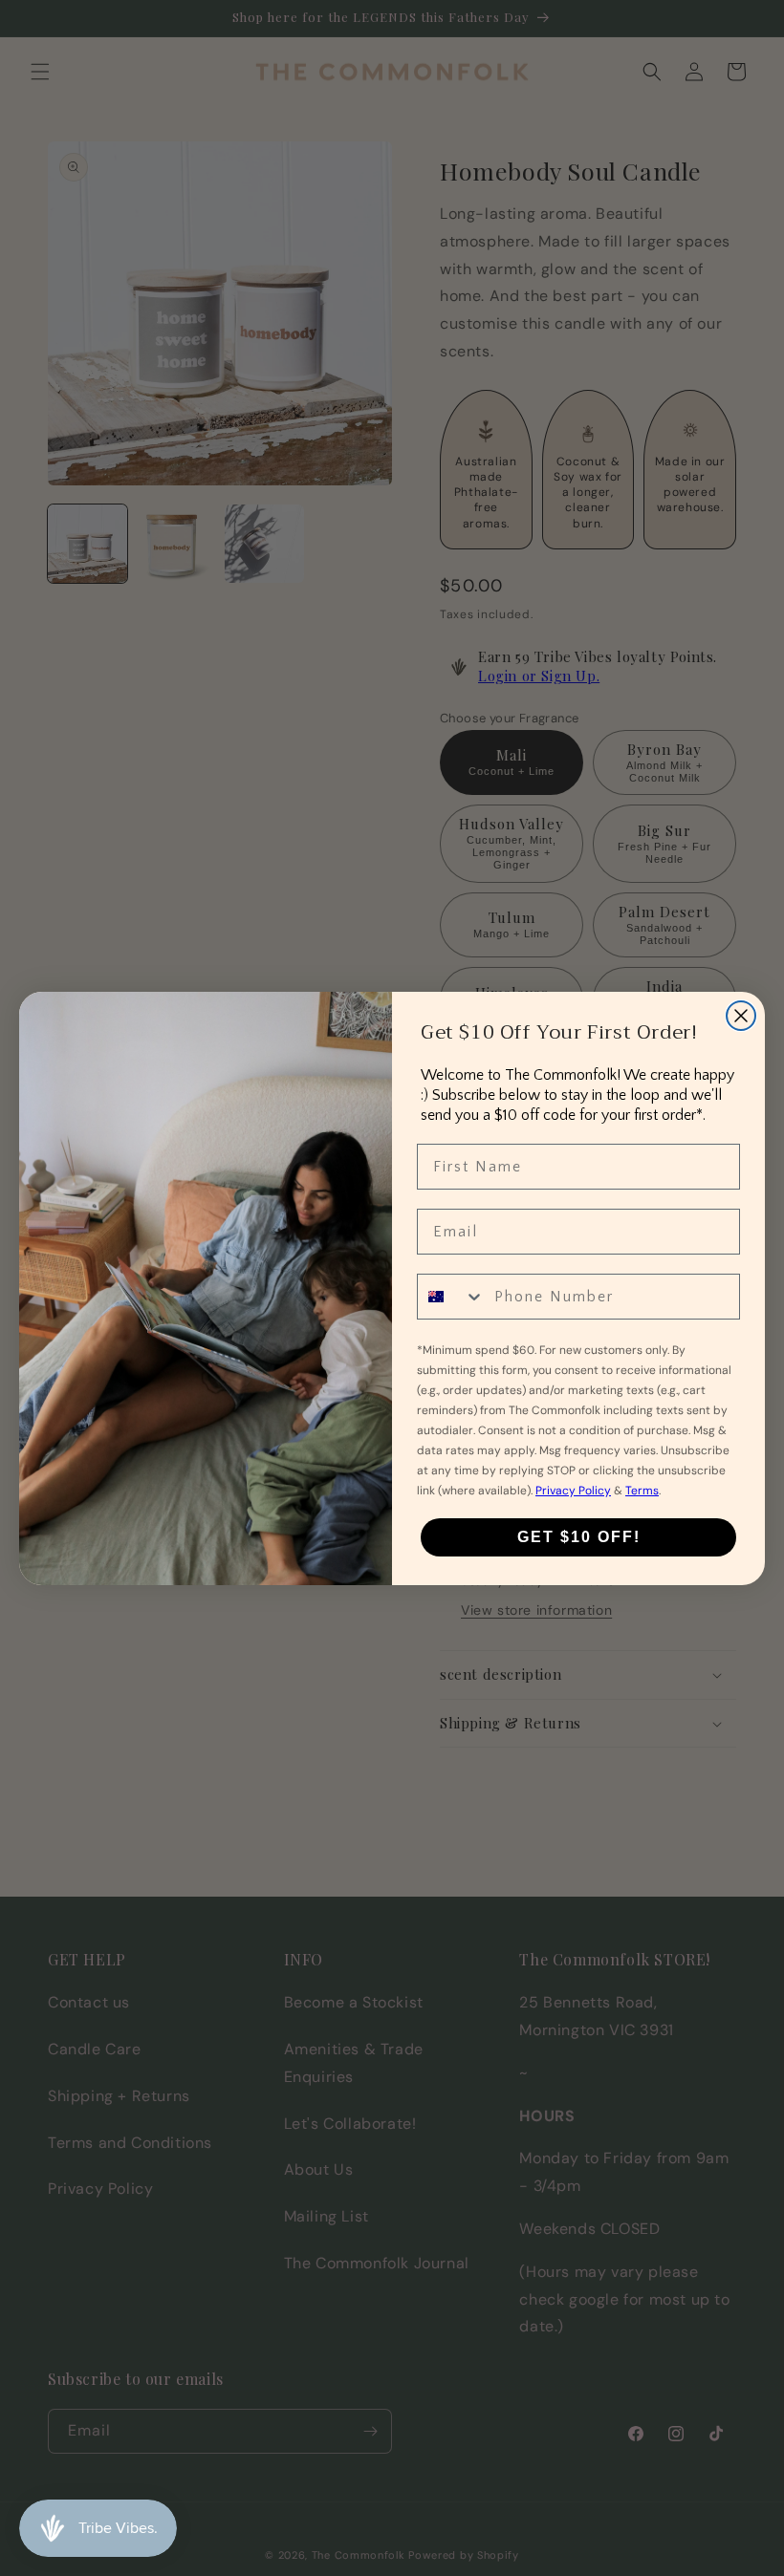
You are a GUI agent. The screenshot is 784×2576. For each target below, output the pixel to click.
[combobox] (451, 1297)
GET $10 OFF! (579, 1537)
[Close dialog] (741, 1016)
